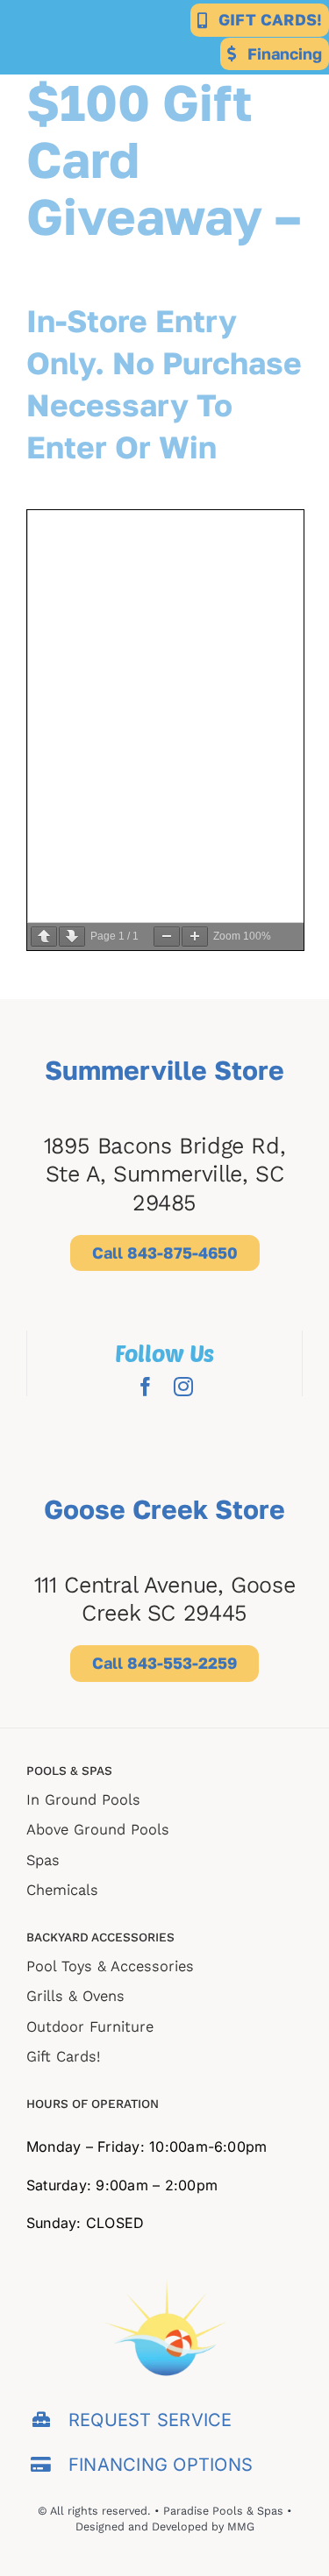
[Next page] (72, 937)
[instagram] (183, 1387)
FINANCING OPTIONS (161, 2465)
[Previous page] (44, 937)
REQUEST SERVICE (150, 2420)
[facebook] (146, 1387)
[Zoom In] (195, 937)
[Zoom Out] (167, 937)
